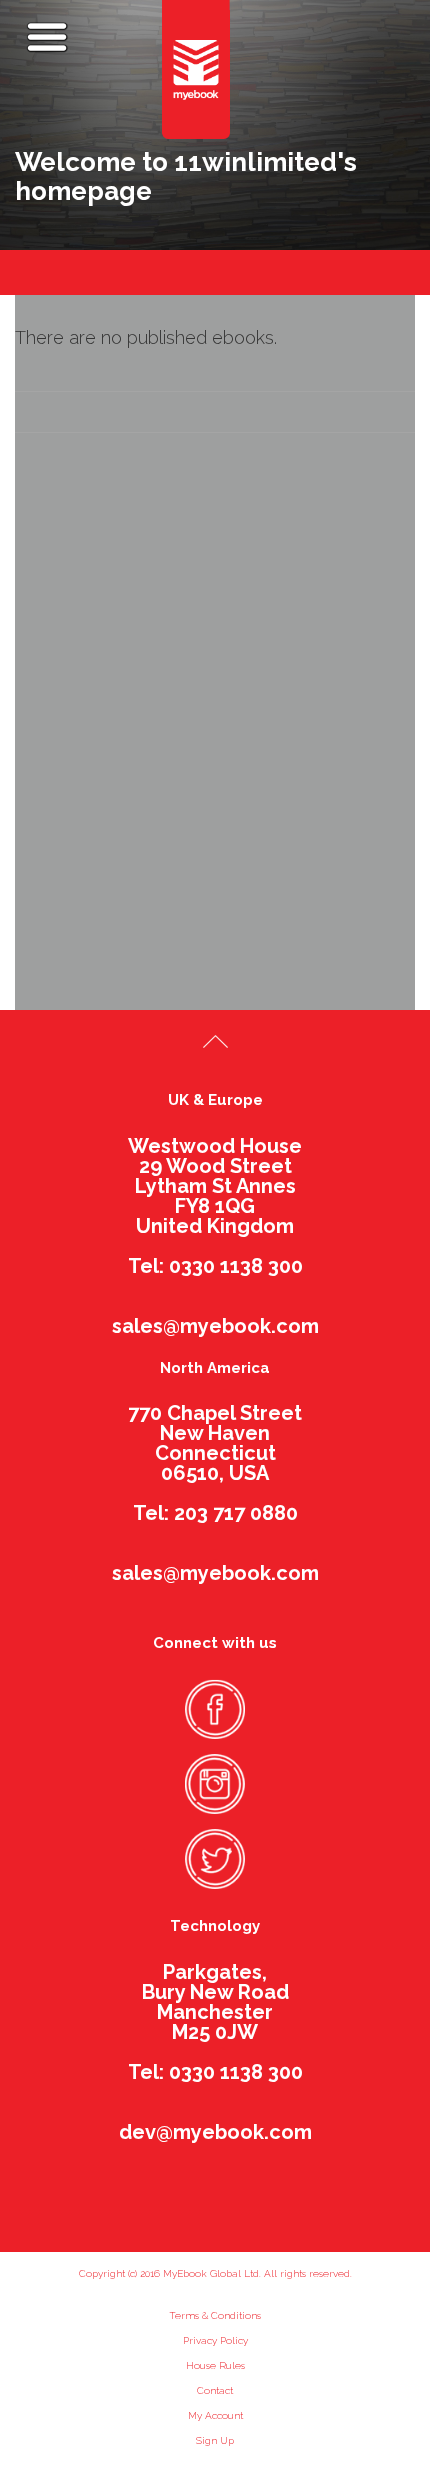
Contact (215, 2390)
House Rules (215, 2365)
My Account (215, 2415)
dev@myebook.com (215, 2132)
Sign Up (215, 2440)
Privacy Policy (215, 2340)
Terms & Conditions (215, 2315)
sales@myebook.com (215, 1326)
